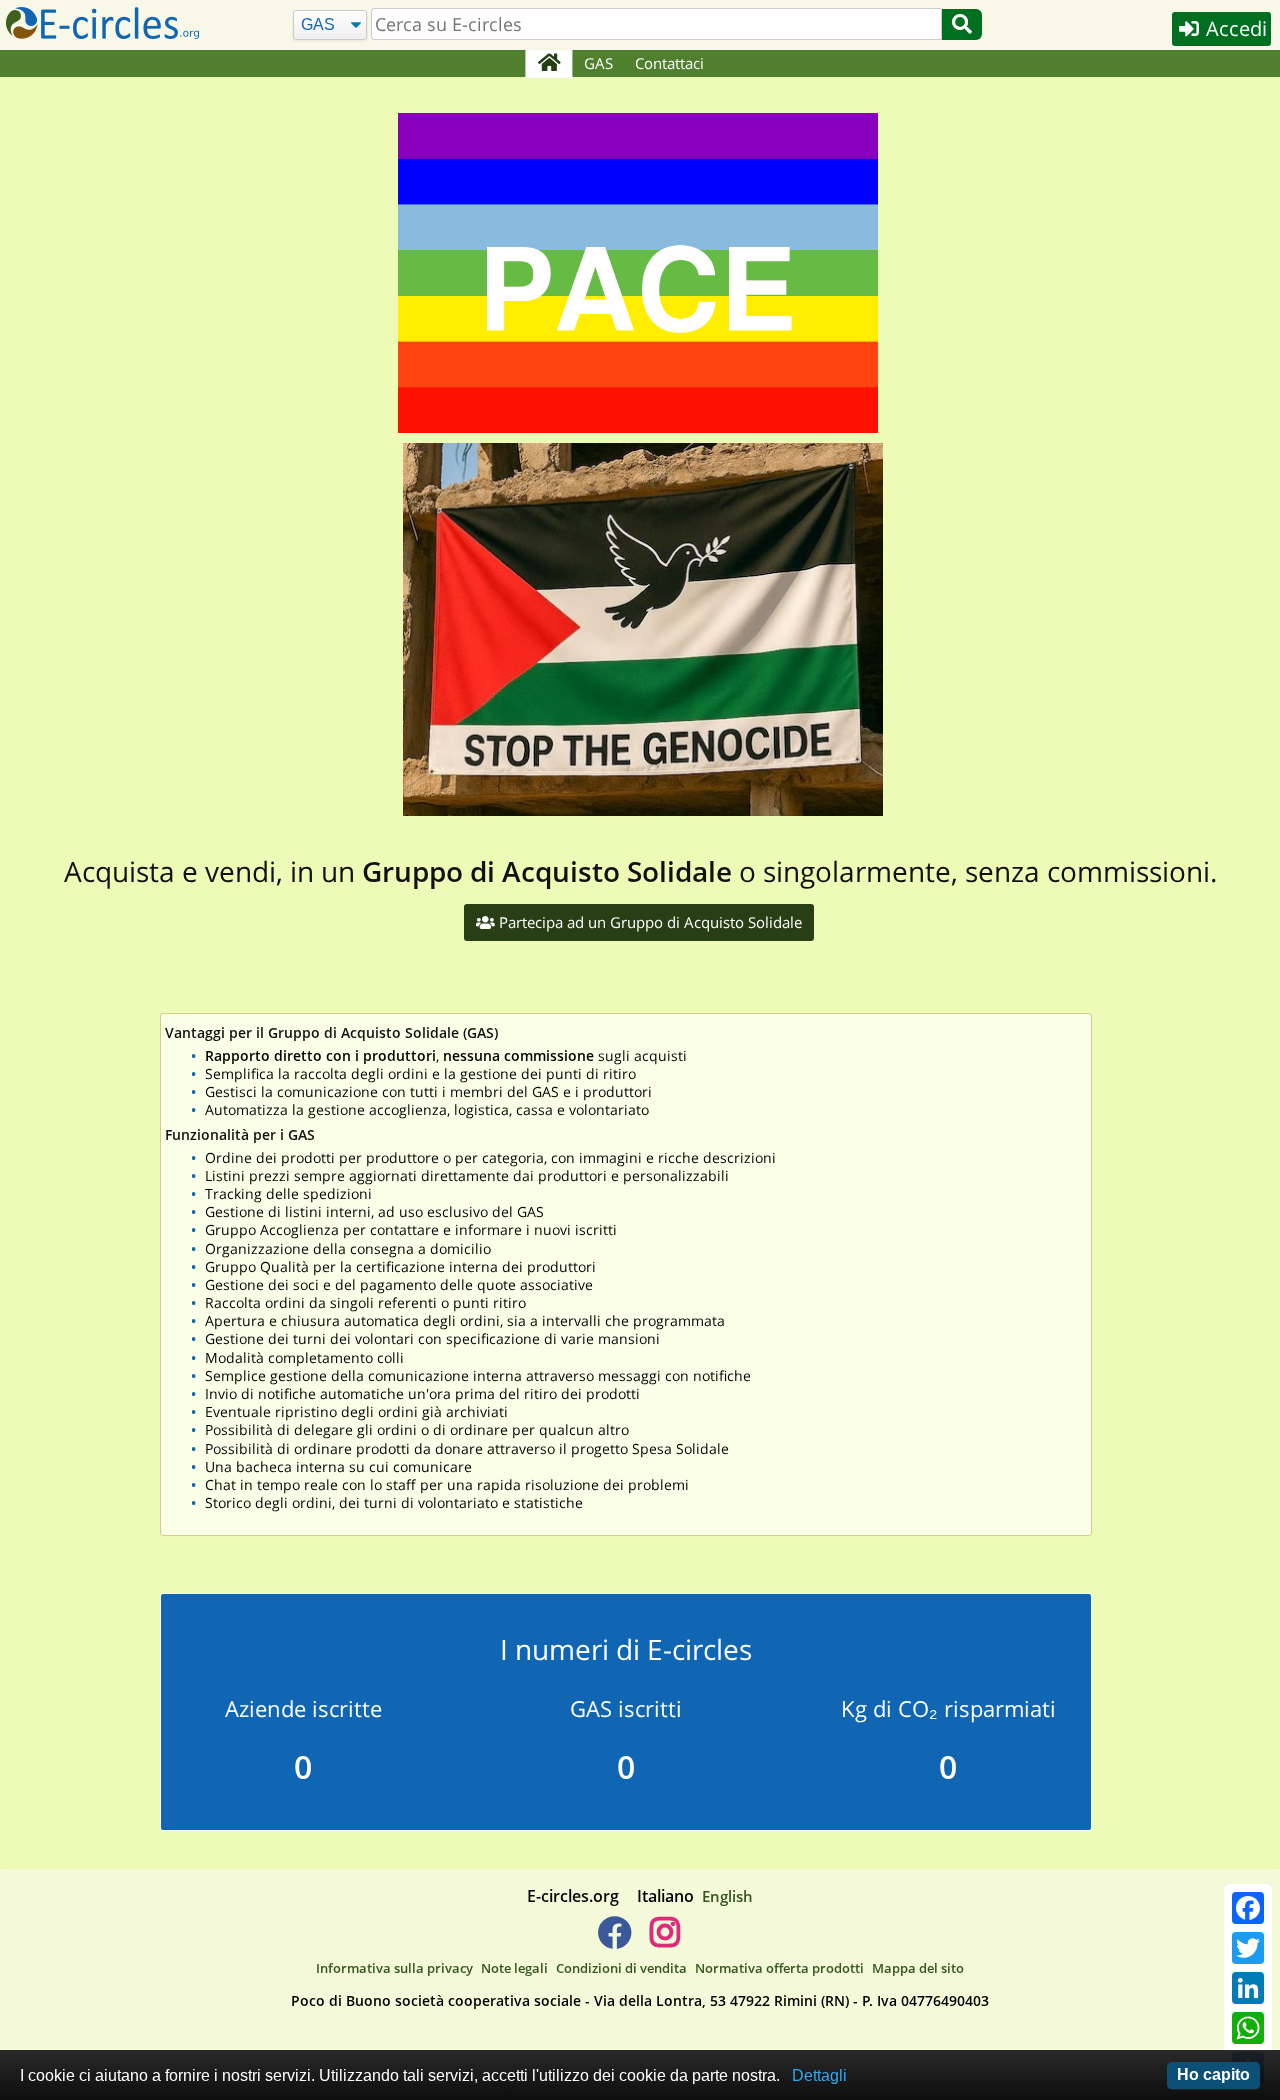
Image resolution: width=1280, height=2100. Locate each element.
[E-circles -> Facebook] (614, 1940)
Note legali (514, 1968)
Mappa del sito (918, 1968)
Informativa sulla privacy (394, 1968)
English (727, 1896)
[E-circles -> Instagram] (664, 1940)
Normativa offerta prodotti (779, 1968)
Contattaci (669, 63)
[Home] (548, 64)
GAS (598, 63)
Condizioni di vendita (621, 1968)
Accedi (1234, 28)
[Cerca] (962, 24)
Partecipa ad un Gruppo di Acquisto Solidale (648, 922)
